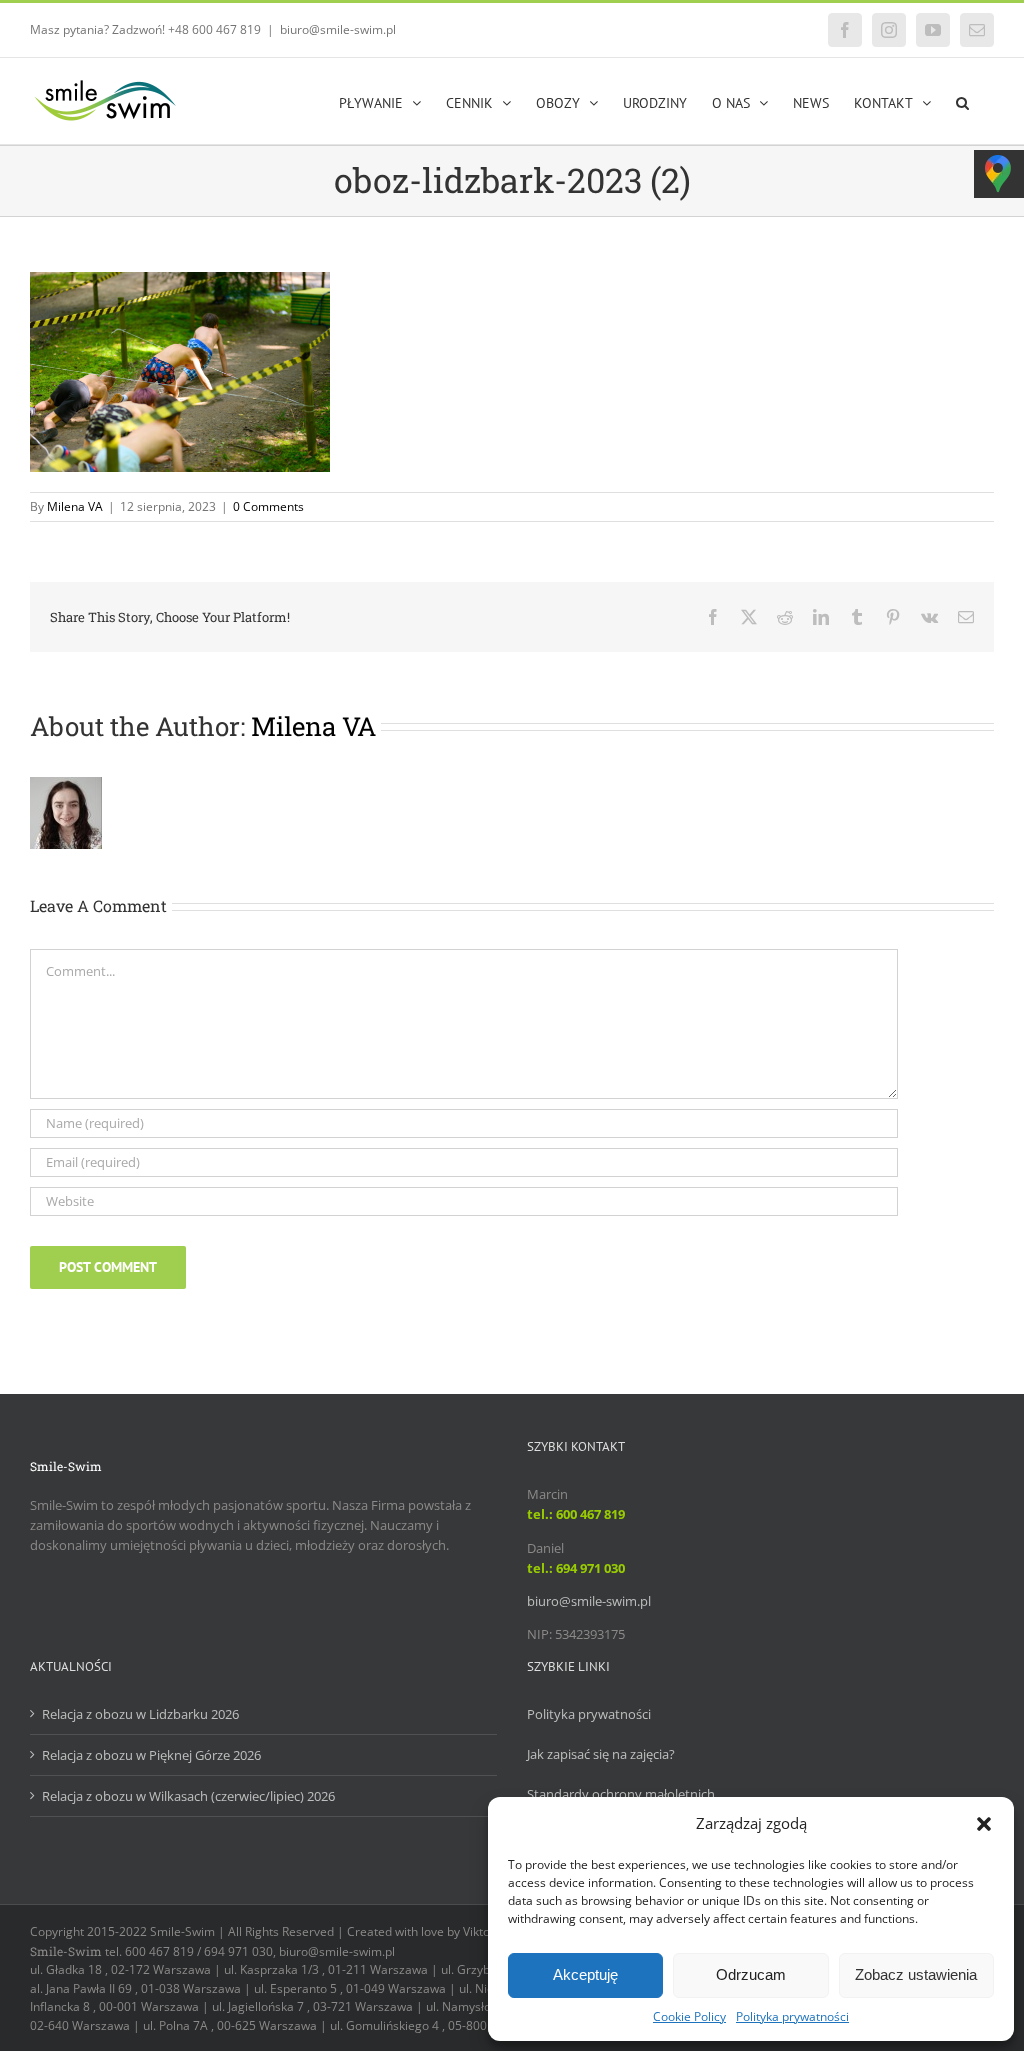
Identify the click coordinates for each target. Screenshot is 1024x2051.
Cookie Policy (689, 2016)
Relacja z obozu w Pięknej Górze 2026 (151, 1755)
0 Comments (268, 506)
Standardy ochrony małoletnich (621, 1794)
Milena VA (75, 506)
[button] (984, 1824)
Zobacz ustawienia (916, 1974)
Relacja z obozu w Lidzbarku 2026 (140, 1714)
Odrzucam (751, 1974)
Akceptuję (585, 1974)
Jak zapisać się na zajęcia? (601, 1754)
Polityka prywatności (792, 2016)
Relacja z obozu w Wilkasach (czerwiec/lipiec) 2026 (188, 1796)
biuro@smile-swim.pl (338, 29)
